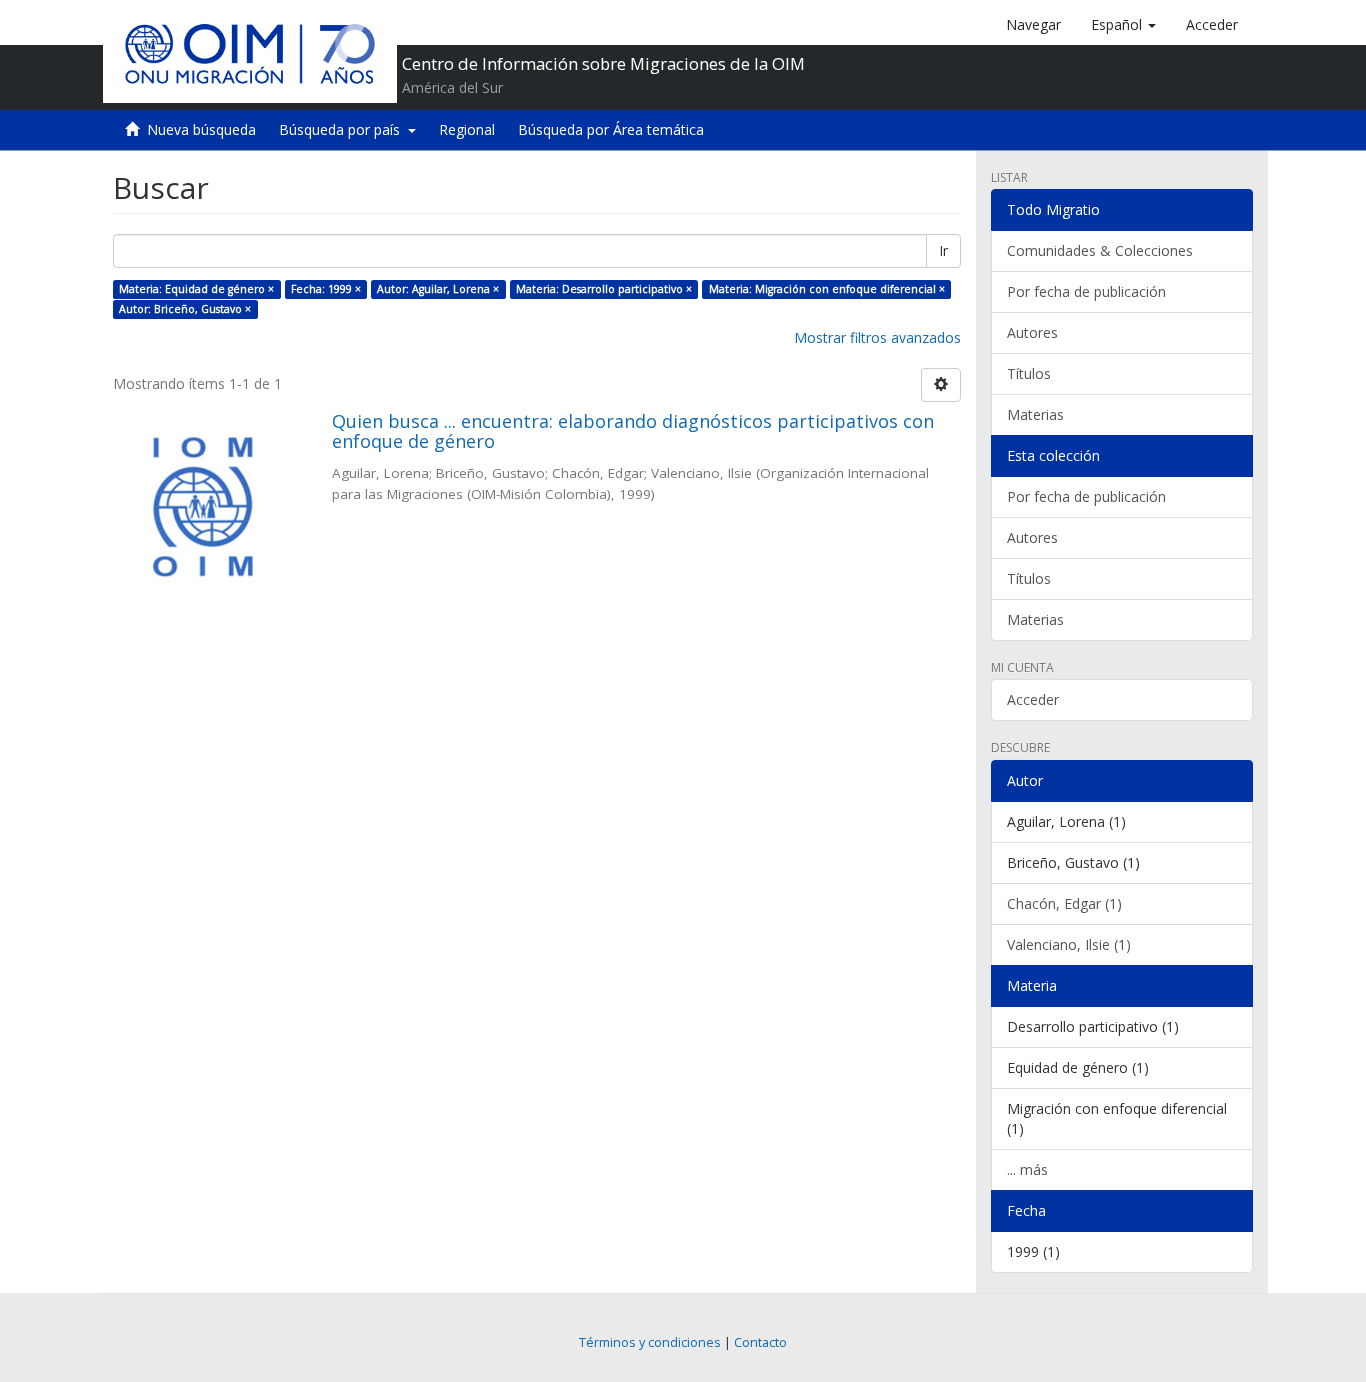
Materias (1035, 414)
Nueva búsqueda (201, 129)
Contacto (760, 1342)
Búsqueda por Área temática (611, 129)
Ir (943, 250)
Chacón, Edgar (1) (1064, 903)
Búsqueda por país (343, 129)
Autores (1032, 332)
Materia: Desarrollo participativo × (604, 289)
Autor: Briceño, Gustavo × (185, 309)
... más (1027, 1169)
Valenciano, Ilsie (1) (1069, 944)
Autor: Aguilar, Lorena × (438, 289)
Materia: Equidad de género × (196, 289)
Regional (467, 129)
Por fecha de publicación (1086, 291)
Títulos (1029, 373)
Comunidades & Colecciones (1100, 250)
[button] (1123, 25)
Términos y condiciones (650, 1342)
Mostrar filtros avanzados (877, 337)
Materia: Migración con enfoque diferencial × (827, 289)
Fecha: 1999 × (326, 289)
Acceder (1033, 699)
